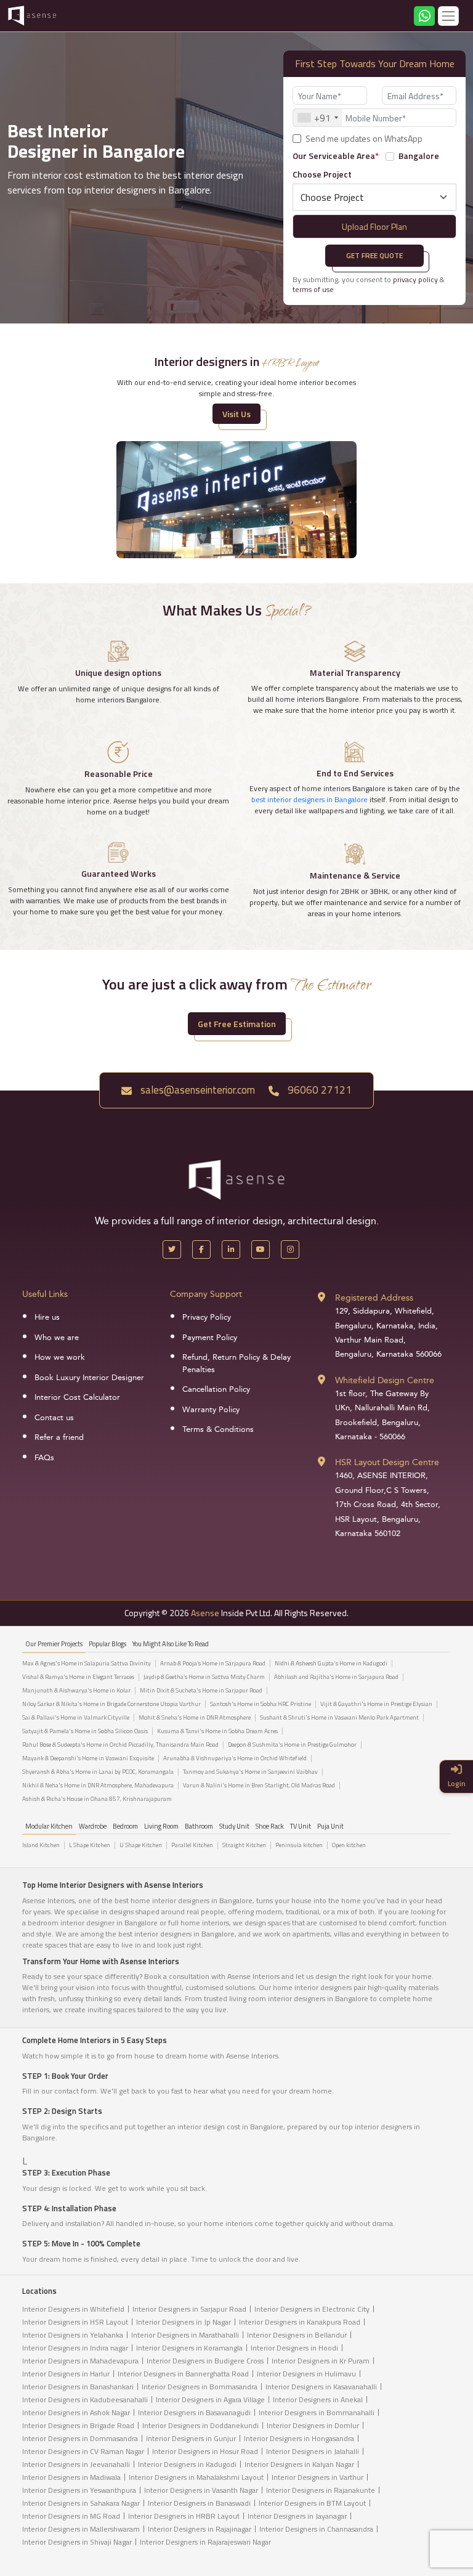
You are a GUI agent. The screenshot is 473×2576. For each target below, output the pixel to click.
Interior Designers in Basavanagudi (194, 2412)
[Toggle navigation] (448, 16)
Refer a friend (59, 1437)
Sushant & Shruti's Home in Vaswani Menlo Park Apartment (339, 1718)
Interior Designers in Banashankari (78, 2387)
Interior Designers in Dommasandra (80, 2438)
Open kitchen (349, 1845)
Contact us (54, 1418)
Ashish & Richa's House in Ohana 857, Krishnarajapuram (97, 1799)
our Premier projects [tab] (54, 1644)
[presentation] (133, 224)
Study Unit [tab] (234, 1826)
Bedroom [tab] (125, 1826)
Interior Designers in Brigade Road (78, 2425)
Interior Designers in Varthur (317, 2477)
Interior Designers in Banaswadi (199, 2503)
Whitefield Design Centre (385, 1380)
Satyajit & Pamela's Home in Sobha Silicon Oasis (85, 1731)
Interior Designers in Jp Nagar (184, 2322)
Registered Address (374, 1298)
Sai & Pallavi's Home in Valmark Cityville (76, 1718)
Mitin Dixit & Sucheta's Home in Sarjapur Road (201, 1691)
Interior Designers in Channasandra (316, 2529)
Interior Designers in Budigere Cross (205, 2361)
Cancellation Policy (216, 1389)
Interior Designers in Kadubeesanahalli (85, 2399)
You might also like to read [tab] (171, 1644)
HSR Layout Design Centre (387, 1462)
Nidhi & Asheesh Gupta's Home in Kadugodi (331, 1664)
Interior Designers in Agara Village (210, 2399)
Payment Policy (210, 1338)
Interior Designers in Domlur (313, 2425)
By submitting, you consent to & (369, 284)
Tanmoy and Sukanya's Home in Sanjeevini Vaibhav (250, 1772)
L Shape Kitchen (90, 1845)
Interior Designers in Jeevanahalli (76, 2464)
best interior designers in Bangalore (309, 799)
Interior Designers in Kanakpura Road (300, 2322)
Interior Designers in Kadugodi (187, 2464)
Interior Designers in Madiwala (71, 2477)
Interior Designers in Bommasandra (200, 2387)
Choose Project (322, 174)
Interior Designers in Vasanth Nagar (201, 2490)
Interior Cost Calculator (77, 1397)
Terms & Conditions (218, 1429)
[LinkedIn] (231, 1249)
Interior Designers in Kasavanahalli (321, 2387)
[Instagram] (290, 1249)
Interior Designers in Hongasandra (299, 2438)
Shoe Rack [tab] (270, 1826)
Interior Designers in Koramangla (189, 2348)
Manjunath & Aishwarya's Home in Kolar (76, 1691)
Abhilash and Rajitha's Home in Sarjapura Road (336, 1677)
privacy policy (415, 279)
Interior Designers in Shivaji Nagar (77, 2542)
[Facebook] (201, 1249)
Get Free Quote (374, 255)
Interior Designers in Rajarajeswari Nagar (205, 2542)
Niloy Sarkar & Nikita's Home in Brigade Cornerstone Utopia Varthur (111, 1704)
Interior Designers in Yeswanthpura (79, 2490)
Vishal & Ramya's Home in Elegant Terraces (78, 1677)
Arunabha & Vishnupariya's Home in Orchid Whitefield (235, 1758)
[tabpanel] (236, 1734)
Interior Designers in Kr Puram (321, 2361)
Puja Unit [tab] (330, 1826)
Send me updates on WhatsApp (364, 139)
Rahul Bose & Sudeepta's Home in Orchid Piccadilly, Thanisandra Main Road (120, 1745)
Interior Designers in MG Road (71, 2516)
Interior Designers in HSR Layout (75, 2322)
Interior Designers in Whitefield (73, 2309)
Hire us (47, 1317)
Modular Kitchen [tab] (49, 1826)
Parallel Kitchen (192, 1845)
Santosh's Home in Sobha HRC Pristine (261, 1704)
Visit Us (236, 414)
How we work (60, 1357)
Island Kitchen (41, 1845)
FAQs (44, 1458)
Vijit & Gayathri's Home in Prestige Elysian (376, 1704)
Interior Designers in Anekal (318, 2399)
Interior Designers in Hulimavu (306, 2374)
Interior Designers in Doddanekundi (200, 2425)
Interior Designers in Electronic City (312, 2309)
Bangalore (419, 156)
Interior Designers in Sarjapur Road (189, 2309)
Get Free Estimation (237, 1024)
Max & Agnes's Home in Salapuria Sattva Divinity (87, 1664)
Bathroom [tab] (199, 1826)
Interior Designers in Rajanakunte (321, 2490)
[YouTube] (261, 1249)
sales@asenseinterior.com (196, 1090)
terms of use (313, 289)
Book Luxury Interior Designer (89, 1378)
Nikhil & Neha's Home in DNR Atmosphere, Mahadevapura (98, 1786)
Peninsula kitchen (299, 1845)
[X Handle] (172, 1249)
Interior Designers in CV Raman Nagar (83, 2451)
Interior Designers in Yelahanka (73, 2335)
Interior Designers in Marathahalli (185, 2335)
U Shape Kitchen (141, 1845)
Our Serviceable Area (336, 156)
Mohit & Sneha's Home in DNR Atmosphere (195, 1718)
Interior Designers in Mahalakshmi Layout (196, 2477)
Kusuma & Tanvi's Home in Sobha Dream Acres (217, 1731)
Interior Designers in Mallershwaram (81, 2529)
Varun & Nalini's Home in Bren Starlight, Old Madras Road (259, 1786)
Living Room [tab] (161, 1826)
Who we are (57, 1338)
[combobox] (317, 118)
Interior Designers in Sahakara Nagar (81, 2503)
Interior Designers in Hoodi (294, 2348)
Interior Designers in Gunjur (191, 2438)
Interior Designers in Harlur (66, 2374)
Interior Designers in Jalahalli (313, 2451)
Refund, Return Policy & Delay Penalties (236, 1363)
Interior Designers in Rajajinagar (200, 2529)
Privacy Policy (207, 1317)
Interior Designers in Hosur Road (205, 2451)
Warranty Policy (211, 1410)
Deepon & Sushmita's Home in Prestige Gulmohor (292, 1745)
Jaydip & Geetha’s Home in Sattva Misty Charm (204, 1677)
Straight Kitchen (244, 1845)
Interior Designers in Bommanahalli (317, 2412)
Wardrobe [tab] (93, 1826)
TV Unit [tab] (301, 1826)
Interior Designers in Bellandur (297, 2335)
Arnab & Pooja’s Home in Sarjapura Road (213, 1664)
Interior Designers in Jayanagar (297, 2516)
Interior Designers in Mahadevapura (80, 2361)
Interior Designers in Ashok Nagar (76, 2412)
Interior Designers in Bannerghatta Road (183, 2374)
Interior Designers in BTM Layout (312, 2503)
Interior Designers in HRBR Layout (184, 2516)
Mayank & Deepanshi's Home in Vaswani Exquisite (88, 1758)
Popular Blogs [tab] (107, 1644)
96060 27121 (318, 1090)
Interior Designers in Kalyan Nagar (299, 2464)
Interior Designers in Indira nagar (75, 2348)
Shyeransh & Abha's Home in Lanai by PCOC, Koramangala (98, 1772)
